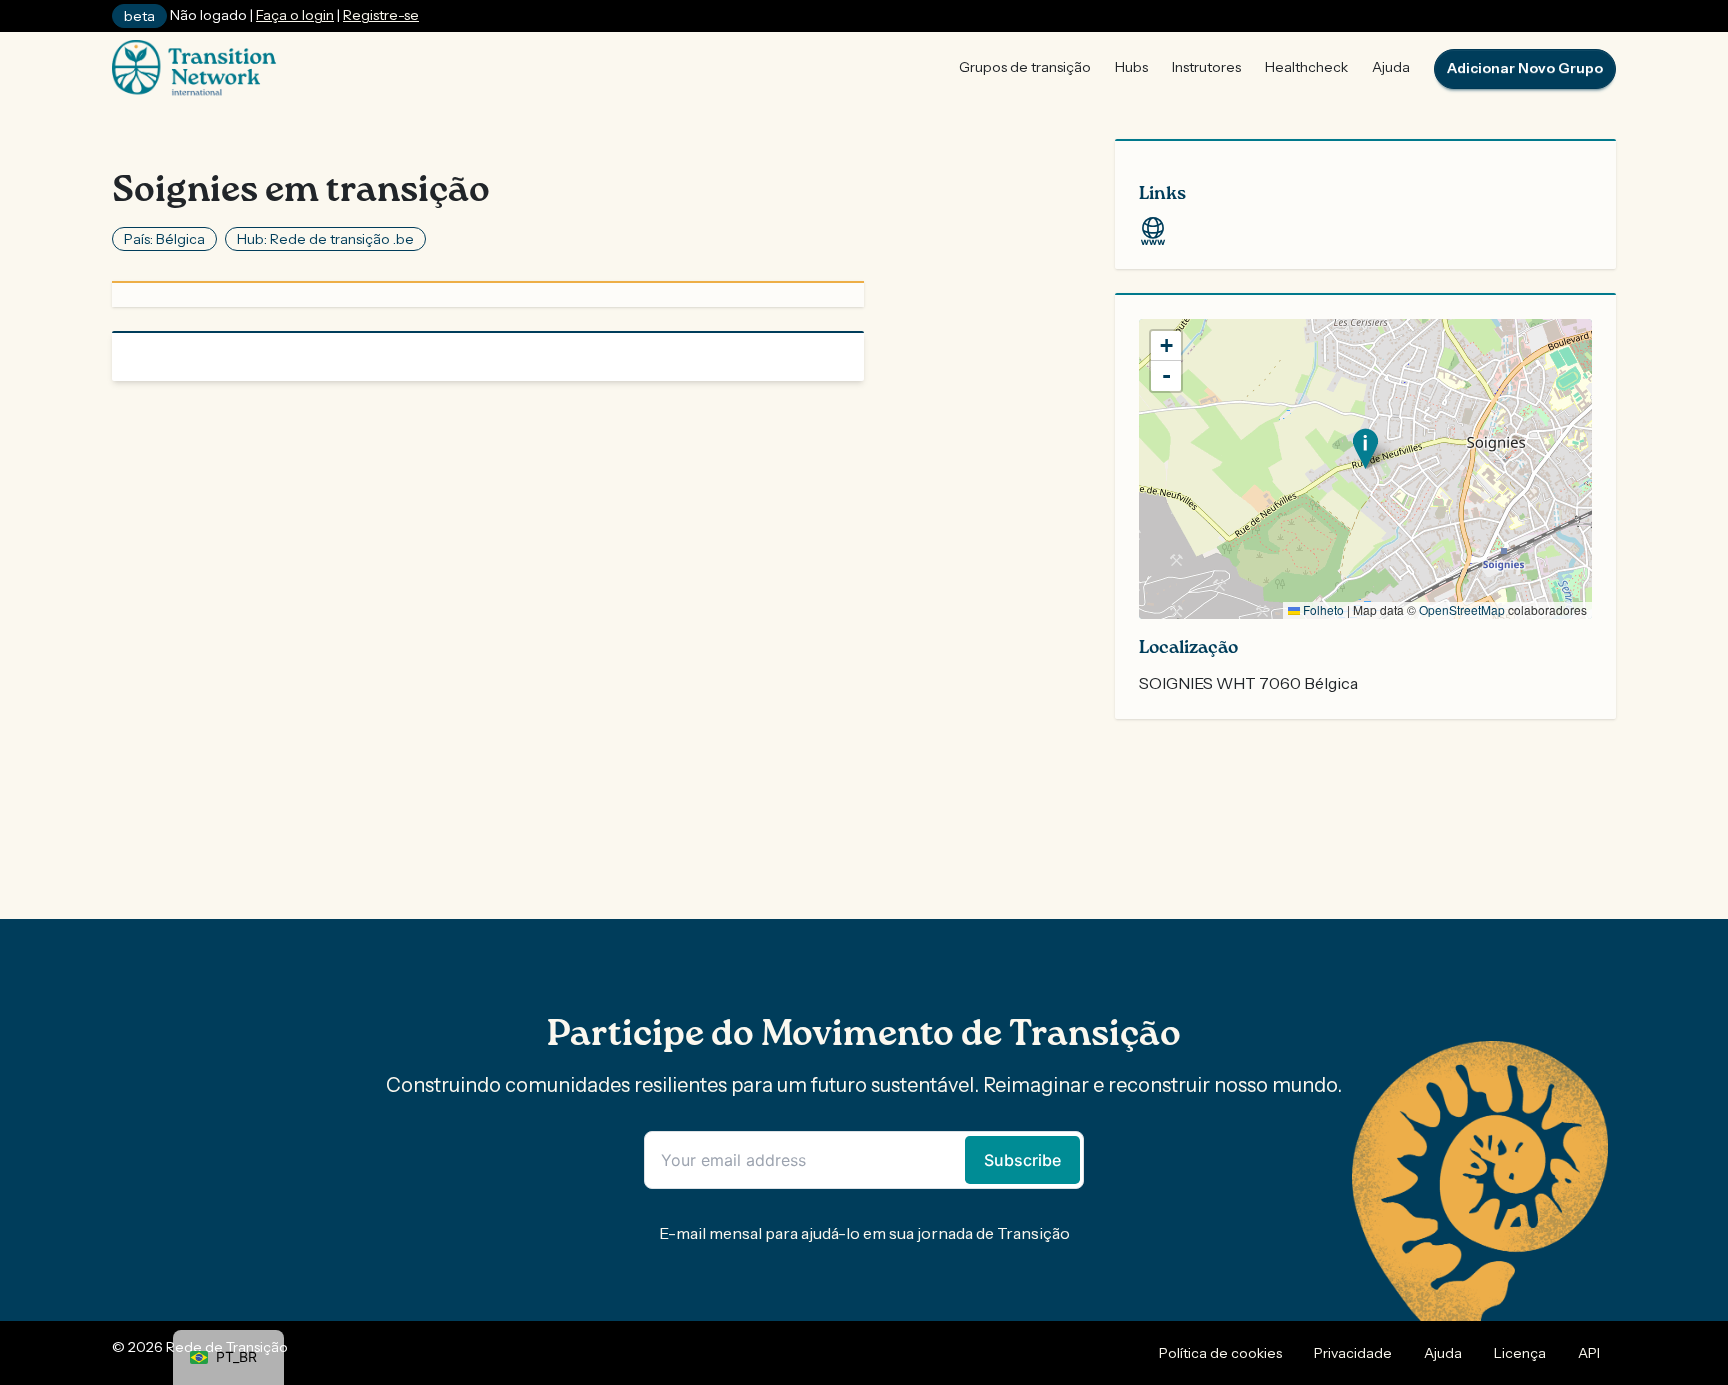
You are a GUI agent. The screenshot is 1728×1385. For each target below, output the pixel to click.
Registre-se (381, 15)
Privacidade (1353, 1353)
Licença (1520, 1353)
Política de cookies (1220, 1353)
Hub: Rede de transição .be (325, 239)
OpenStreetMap (1462, 609)
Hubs (1131, 67)
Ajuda (1391, 67)
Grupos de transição (1025, 67)
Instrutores (1206, 67)
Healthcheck (1306, 67)
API (1589, 1353)
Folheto (1322, 609)
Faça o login (295, 15)
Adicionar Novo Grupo (1525, 68)
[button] (1365, 448)
